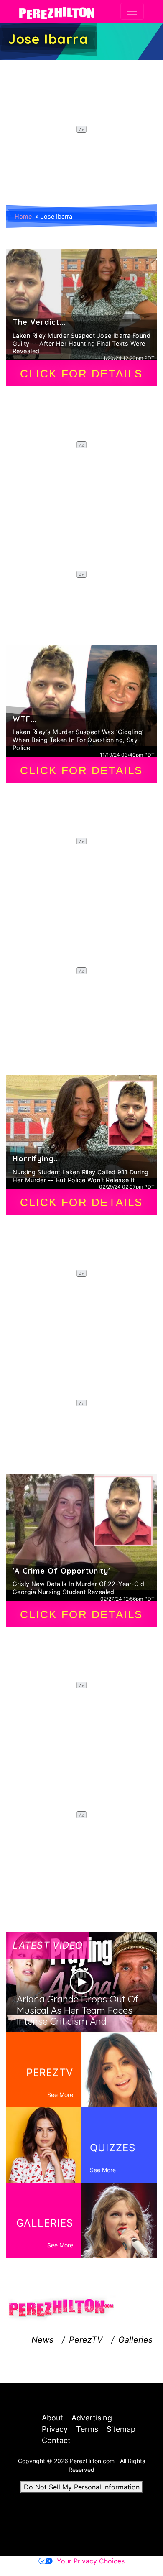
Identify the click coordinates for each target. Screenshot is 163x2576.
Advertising (92, 2418)
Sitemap (121, 2429)
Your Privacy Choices (91, 2561)
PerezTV (86, 2340)
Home (23, 216)
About (52, 2418)
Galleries (135, 2340)
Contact (56, 2440)
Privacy (55, 2429)
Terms (87, 2429)
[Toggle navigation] (132, 11)
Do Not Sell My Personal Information (82, 2487)
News (42, 2340)
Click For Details (81, 374)
